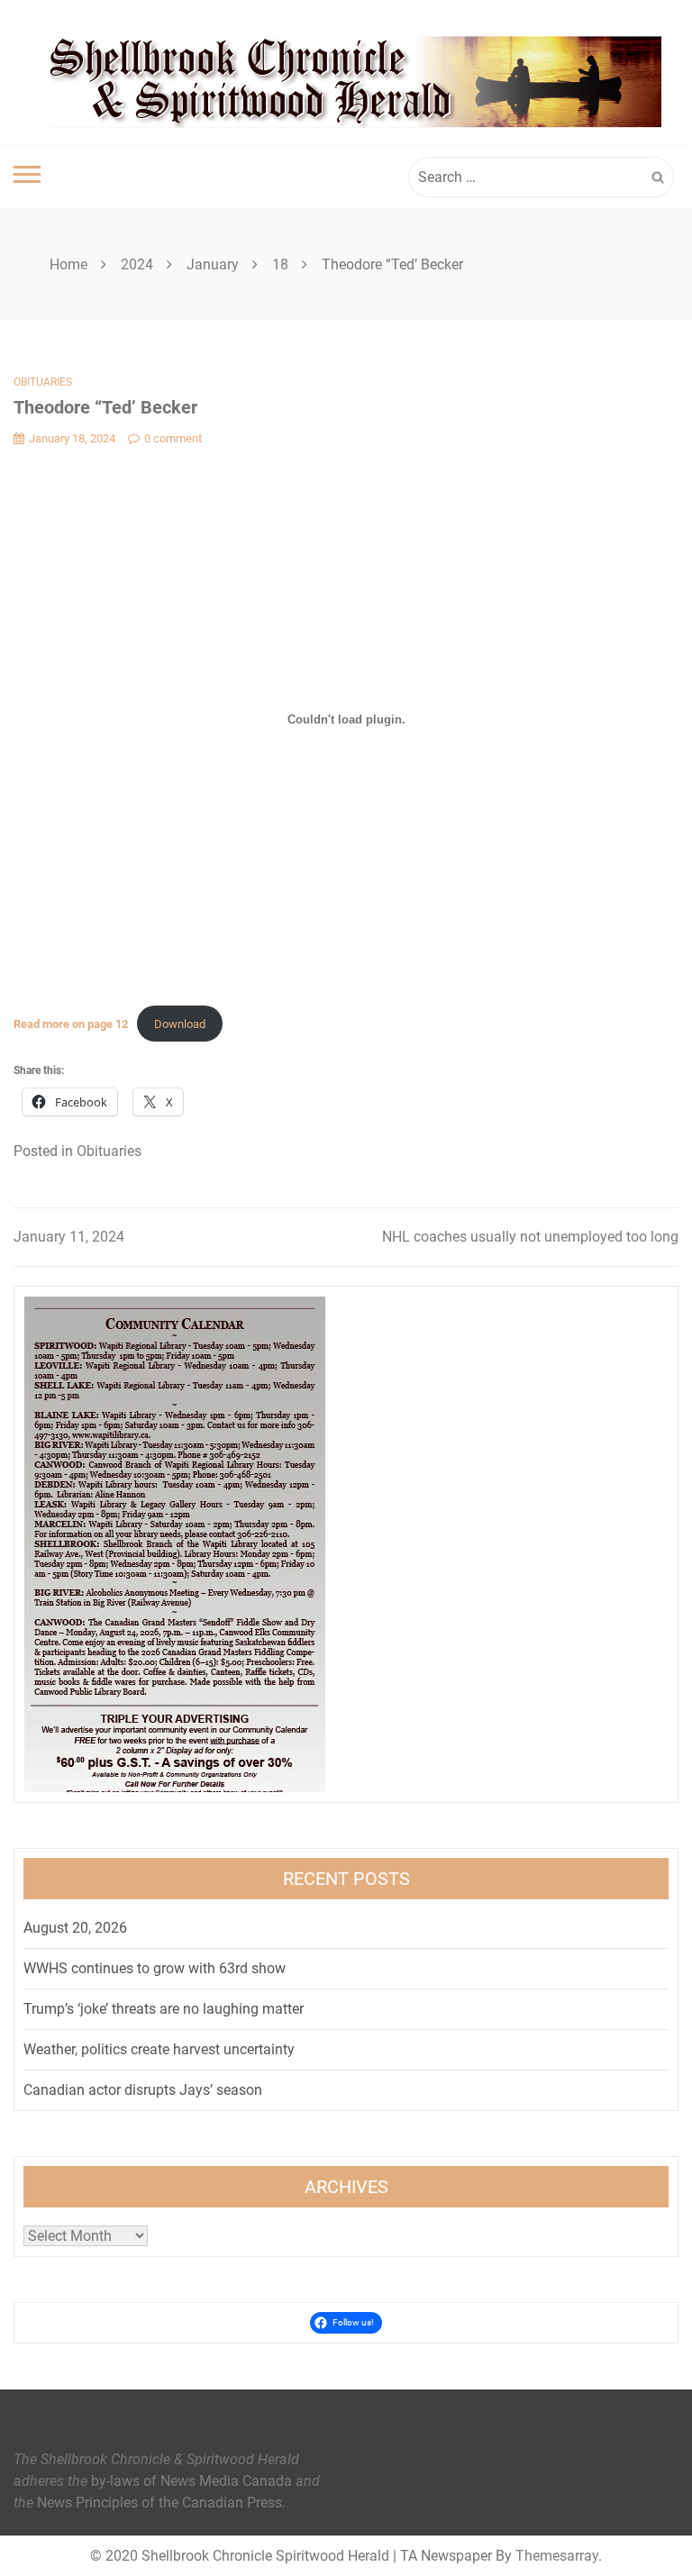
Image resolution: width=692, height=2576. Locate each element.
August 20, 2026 (75, 1928)
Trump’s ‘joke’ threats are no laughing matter (164, 2009)
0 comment (173, 438)
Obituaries (43, 382)
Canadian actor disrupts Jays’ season (143, 2090)
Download (180, 1024)
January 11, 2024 (69, 1237)
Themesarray (557, 2556)
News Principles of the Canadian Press (159, 2503)
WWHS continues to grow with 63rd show (155, 1968)
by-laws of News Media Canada (191, 2481)
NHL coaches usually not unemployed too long (530, 1237)
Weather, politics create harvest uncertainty (159, 2049)
